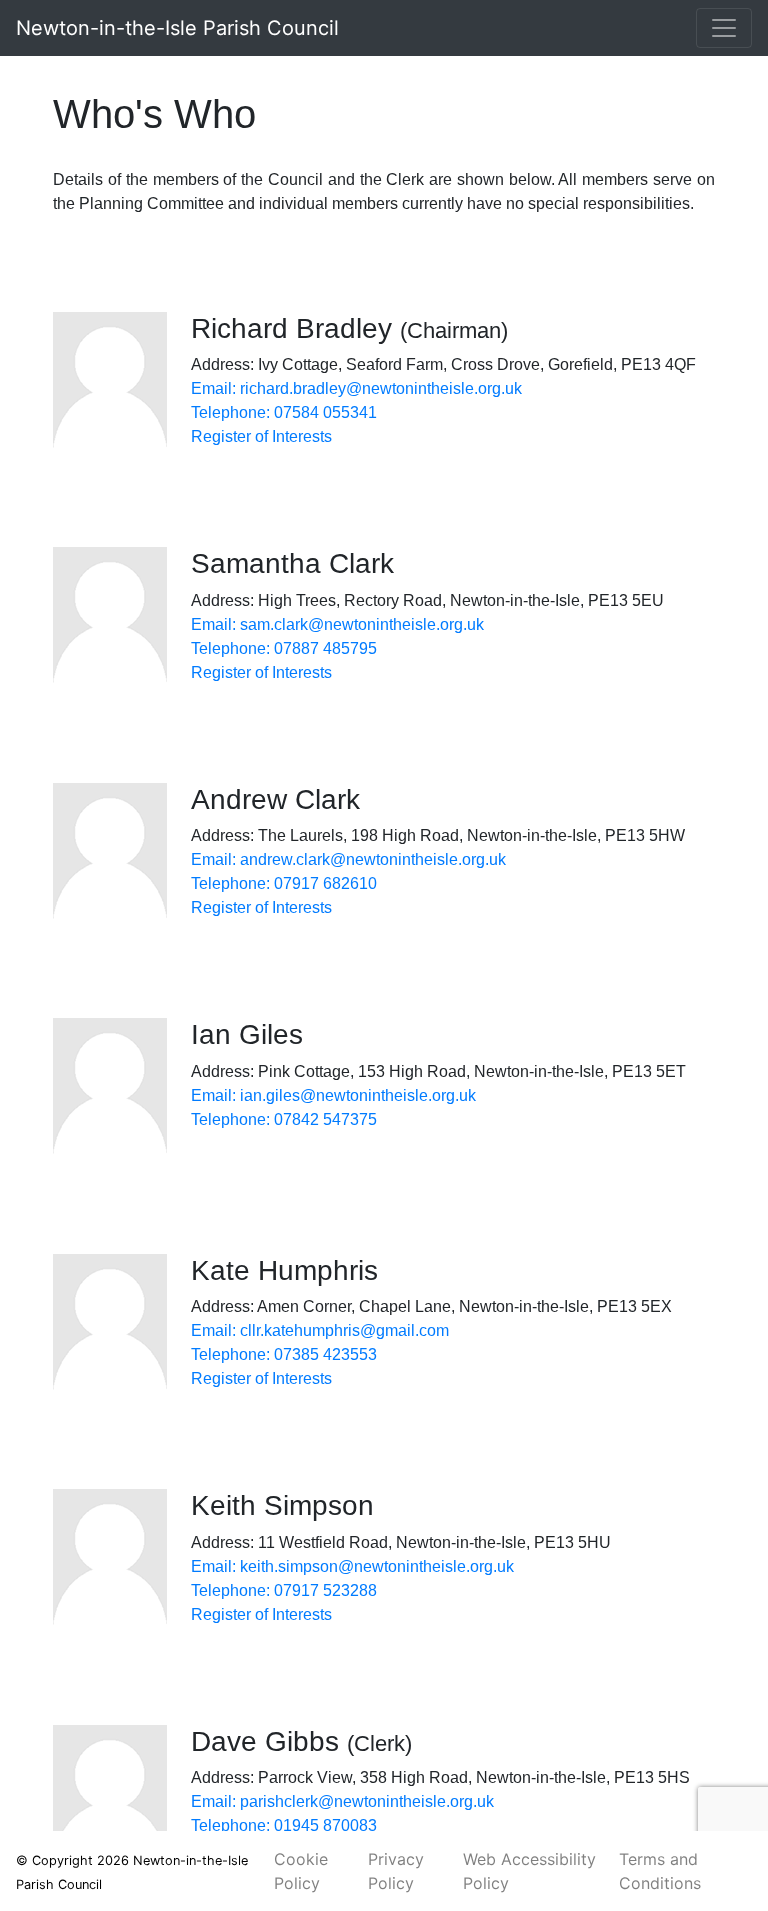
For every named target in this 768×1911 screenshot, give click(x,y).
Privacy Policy (396, 1871)
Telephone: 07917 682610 (284, 883)
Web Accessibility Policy (529, 1871)
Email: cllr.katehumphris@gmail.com (320, 1330)
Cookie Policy (301, 1871)
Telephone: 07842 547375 (284, 1119)
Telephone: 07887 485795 (284, 648)
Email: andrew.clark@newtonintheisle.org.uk (348, 859)
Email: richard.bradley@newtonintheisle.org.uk (356, 388)
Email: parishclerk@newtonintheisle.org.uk (342, 1801)
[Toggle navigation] (724, 28)
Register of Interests (261, 436)
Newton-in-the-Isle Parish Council (177, 28)
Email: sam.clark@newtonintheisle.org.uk (337, 624)
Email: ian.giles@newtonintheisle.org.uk (333, 1095)
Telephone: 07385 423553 (284, 1354)
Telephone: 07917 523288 (284, 1590)
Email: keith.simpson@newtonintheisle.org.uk (352, 1566)
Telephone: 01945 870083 (284, 1825)
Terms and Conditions (660, 1871)
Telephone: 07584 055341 (284, 412)
